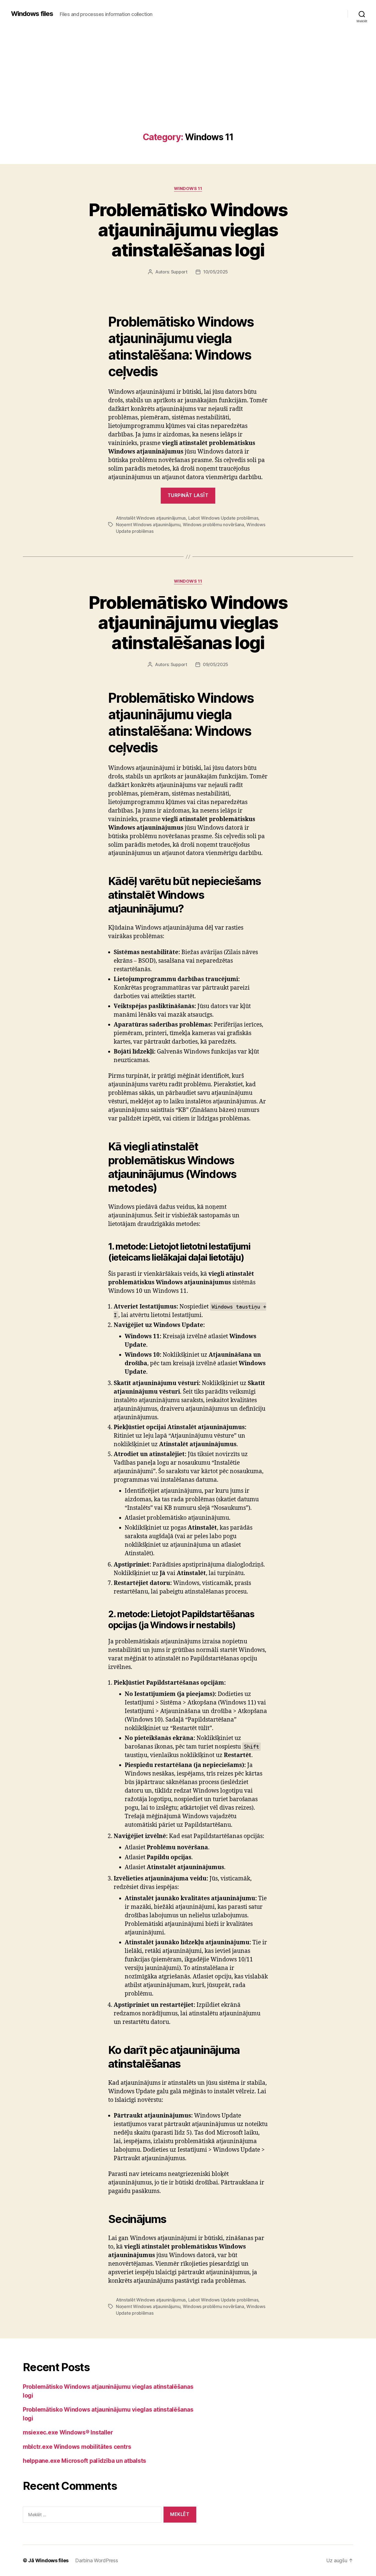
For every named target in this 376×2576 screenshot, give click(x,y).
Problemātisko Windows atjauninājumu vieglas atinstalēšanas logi (188, 230)
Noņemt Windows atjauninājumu (148, 525)
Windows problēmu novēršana (213, 525)
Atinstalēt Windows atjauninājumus (151, 518)
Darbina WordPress (96, 2560)
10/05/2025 (216, 272)
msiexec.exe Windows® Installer (68, 2432)
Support (179, 272)
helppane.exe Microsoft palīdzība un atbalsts (85, 2461)
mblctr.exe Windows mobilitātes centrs (77, 2447)
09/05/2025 (216, 664)
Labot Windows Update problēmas (223, 518)
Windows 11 (188, 189)
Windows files (32, 14)
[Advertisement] (188, 91)
